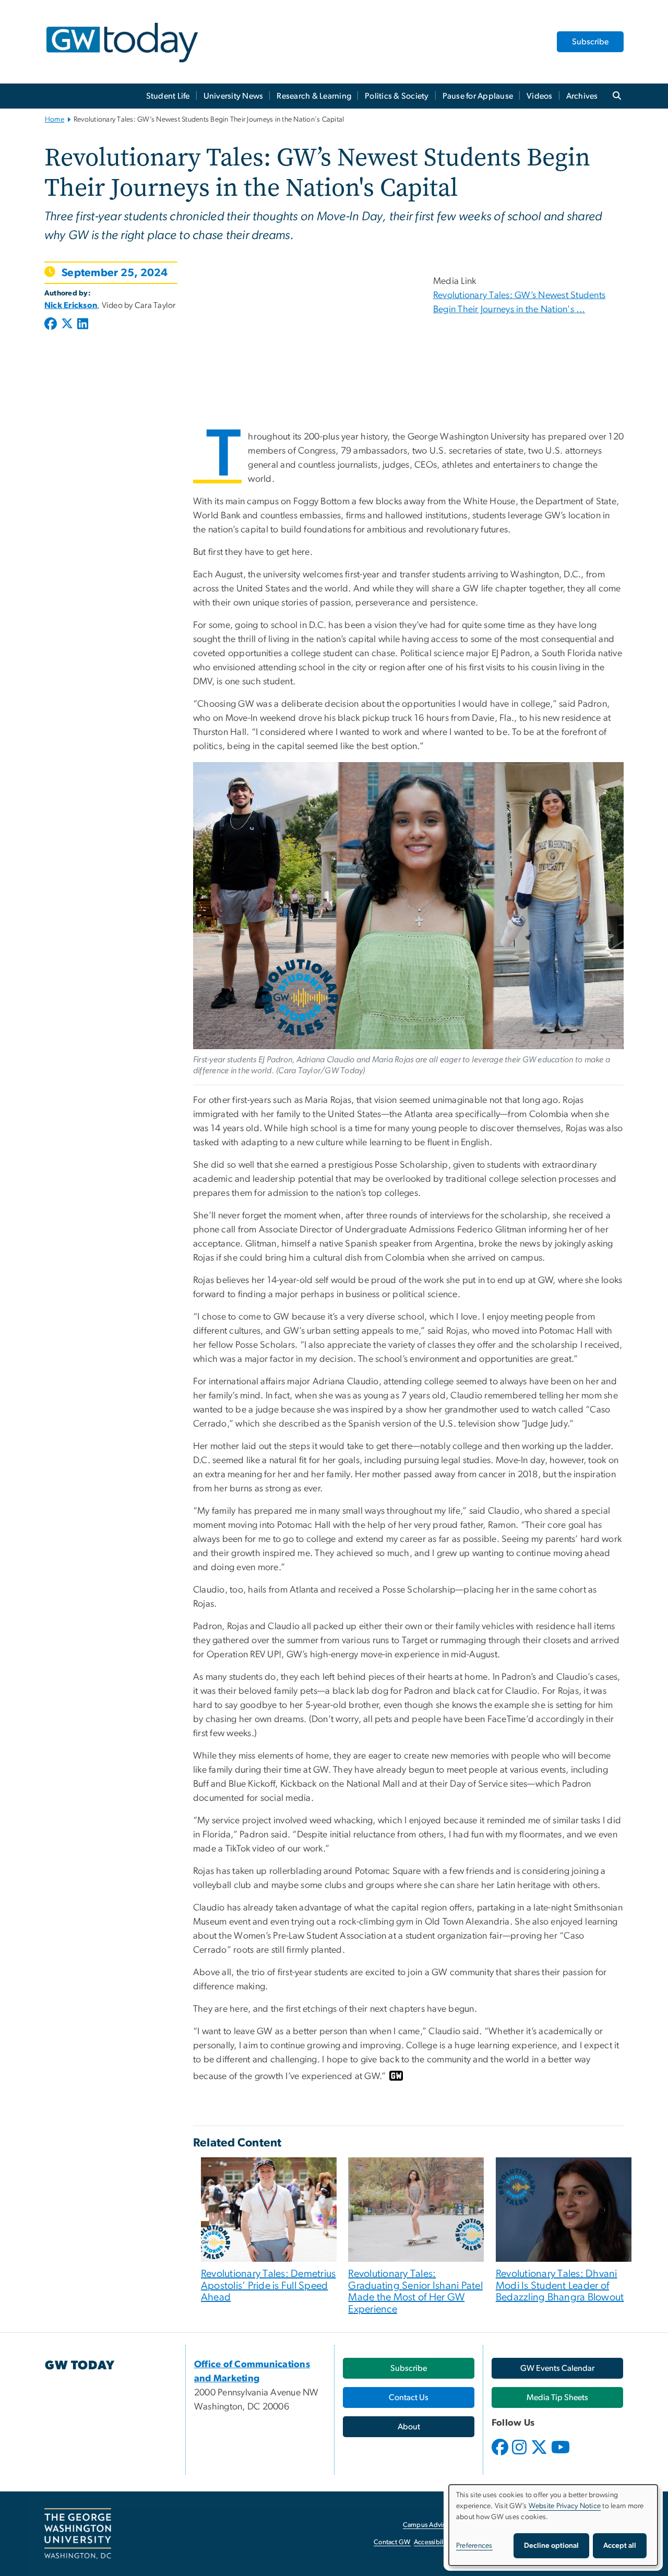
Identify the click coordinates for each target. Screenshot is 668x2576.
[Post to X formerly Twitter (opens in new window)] (67, 325)
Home (55, 120)
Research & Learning (314, 96)
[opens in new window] (501, 2455)
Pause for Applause (478, 96)
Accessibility (432, 2542)
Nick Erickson (71, 305)
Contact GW (392, 2542)
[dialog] (553, 2525)
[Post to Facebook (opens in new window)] (52, 325)
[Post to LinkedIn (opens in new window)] (83, 325)
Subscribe (590, 42)
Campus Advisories (431, 2525)
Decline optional (551, 2546)
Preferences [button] (474, 2546)
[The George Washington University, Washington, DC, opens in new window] (78, 2534)
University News (234, 96)
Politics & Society (397, 96)
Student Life (168, 96)
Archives (582, 96)
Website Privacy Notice (565, 2506)
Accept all (620, 2546)
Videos (540, 96)
